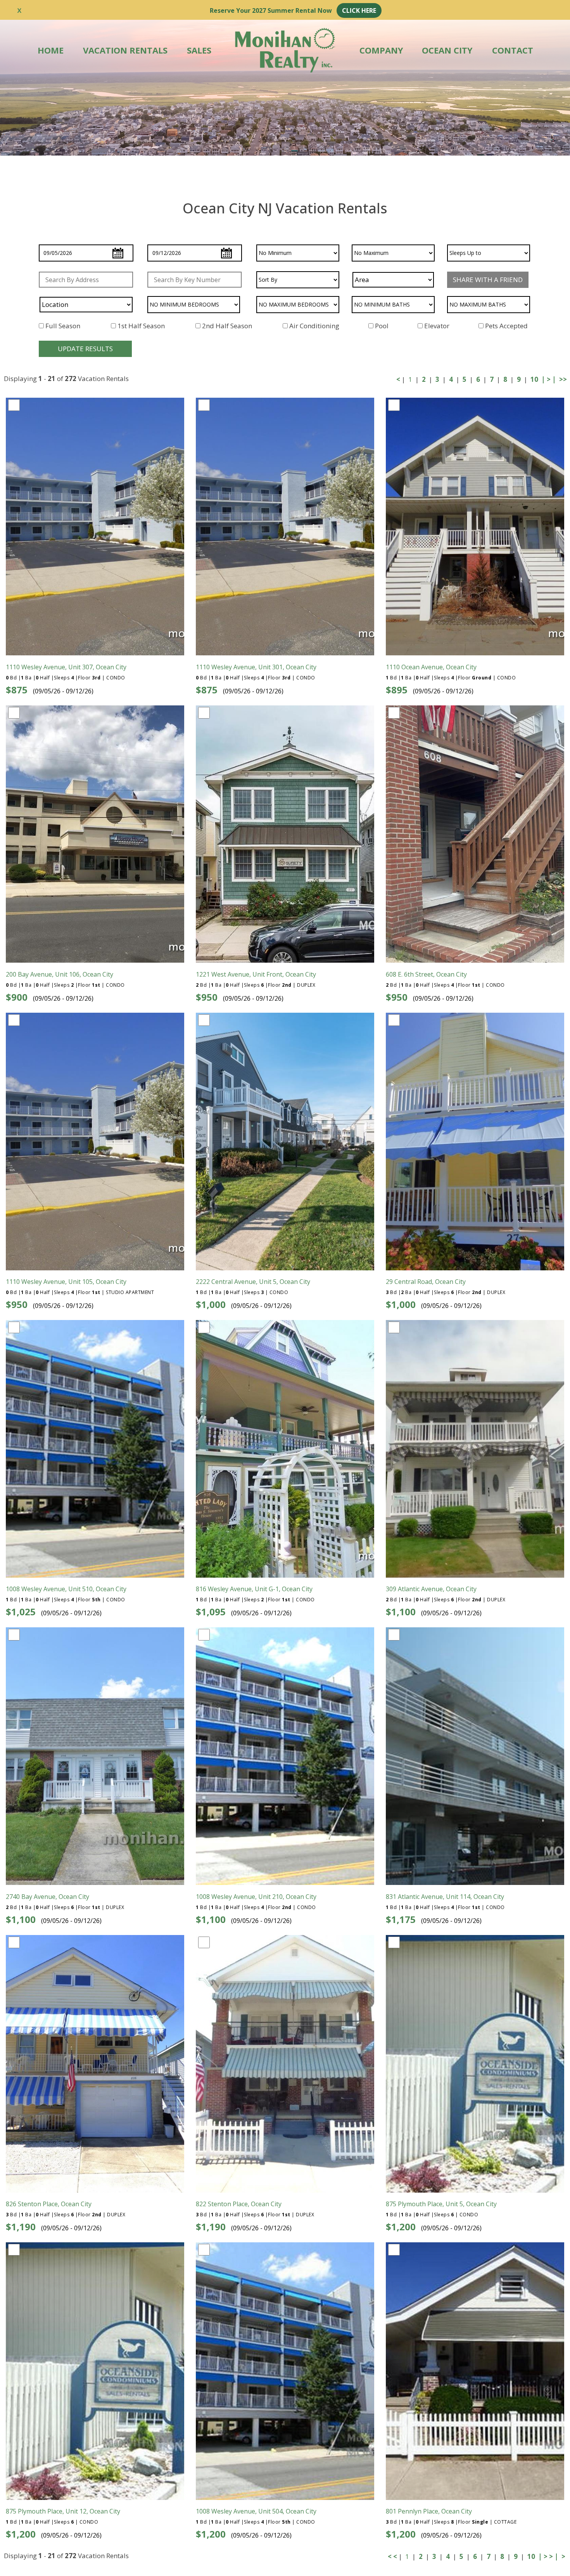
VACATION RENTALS (125, 50)
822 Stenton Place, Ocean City (239, 2204)
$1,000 (211, 1304)
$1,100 (401, 1612)
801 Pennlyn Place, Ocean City (429, 2511)
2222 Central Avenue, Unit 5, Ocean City (253, 1282)
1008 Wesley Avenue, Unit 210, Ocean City (256, 1897)
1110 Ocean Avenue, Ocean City (431, 667)
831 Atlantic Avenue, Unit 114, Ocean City (445, 1897)
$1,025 (21, 1612)
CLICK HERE (359, 10)
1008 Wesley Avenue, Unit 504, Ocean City (256, 2511)
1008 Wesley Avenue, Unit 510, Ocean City (66, 1589)
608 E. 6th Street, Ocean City (426, 974)
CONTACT (513, 50)
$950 (207, 997)
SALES (199, 50)
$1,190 (21, 2227)
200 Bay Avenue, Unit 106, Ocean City (60, 974)
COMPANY (381, 50)
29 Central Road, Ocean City (426, 1282)
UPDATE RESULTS (85, 349)
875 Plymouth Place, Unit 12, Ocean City (63, 2511)
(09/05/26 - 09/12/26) (63, 691)
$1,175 (401, 1919)
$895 (397, 690)
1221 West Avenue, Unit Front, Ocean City (256, 974)
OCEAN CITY (447, 50)
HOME (51, 50)
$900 (17, 997)
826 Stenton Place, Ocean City (49, 2204)
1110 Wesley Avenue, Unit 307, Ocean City (66, 667)
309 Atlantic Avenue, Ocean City (431, 1589)
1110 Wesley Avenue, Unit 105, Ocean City (66, 1282)
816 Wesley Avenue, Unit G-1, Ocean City (254, 1589)
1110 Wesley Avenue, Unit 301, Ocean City (256, 667)
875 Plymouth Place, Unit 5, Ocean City (441, 2204)
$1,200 (401, 2227)
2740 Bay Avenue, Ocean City (47, 1897)
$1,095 (211, 1612)
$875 (17, 690)
